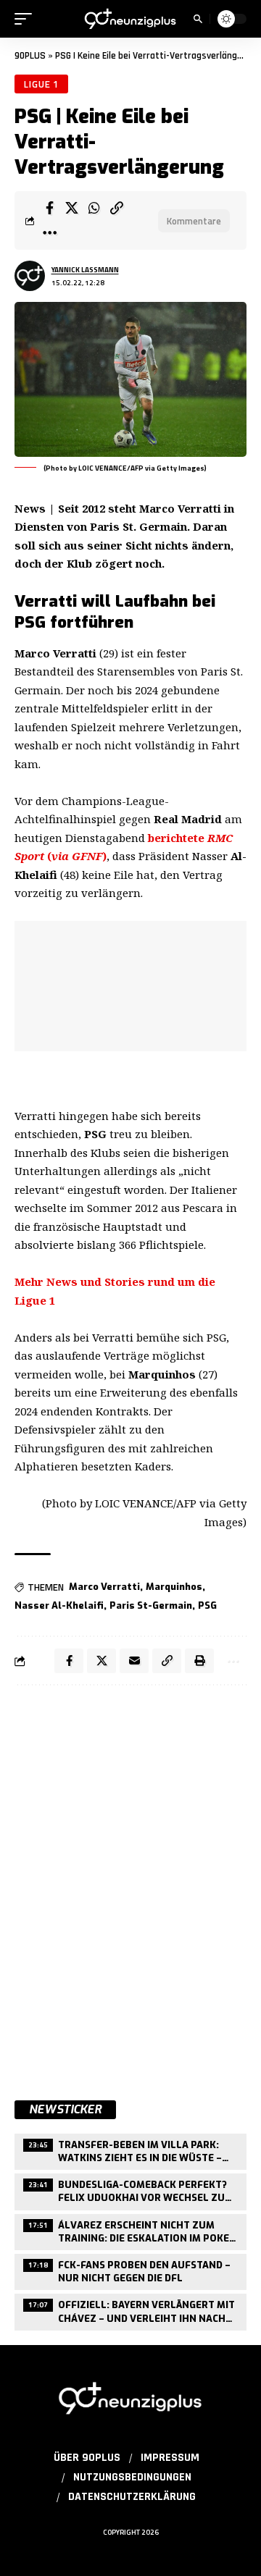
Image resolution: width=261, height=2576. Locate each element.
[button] (27, 19)
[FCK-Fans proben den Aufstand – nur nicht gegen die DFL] (130, 2270)
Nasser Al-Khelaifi (59, 1605)
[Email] (134, 1661)
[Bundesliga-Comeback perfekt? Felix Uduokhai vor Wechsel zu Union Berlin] (130, 2190)
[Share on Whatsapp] (94, 208)
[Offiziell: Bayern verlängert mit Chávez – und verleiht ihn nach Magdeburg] (130, 2310)
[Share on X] (72, 208)
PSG (207, 1605)
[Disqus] (130, 1885)
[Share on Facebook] (49, 208)
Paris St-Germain (151, 1605)
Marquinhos (174, 1587)
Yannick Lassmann (85, 270)
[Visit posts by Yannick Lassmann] (30, 276)
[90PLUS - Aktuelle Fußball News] (130, 19)
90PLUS (30, 56)
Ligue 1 (41, 84)
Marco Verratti (104, 1587)
